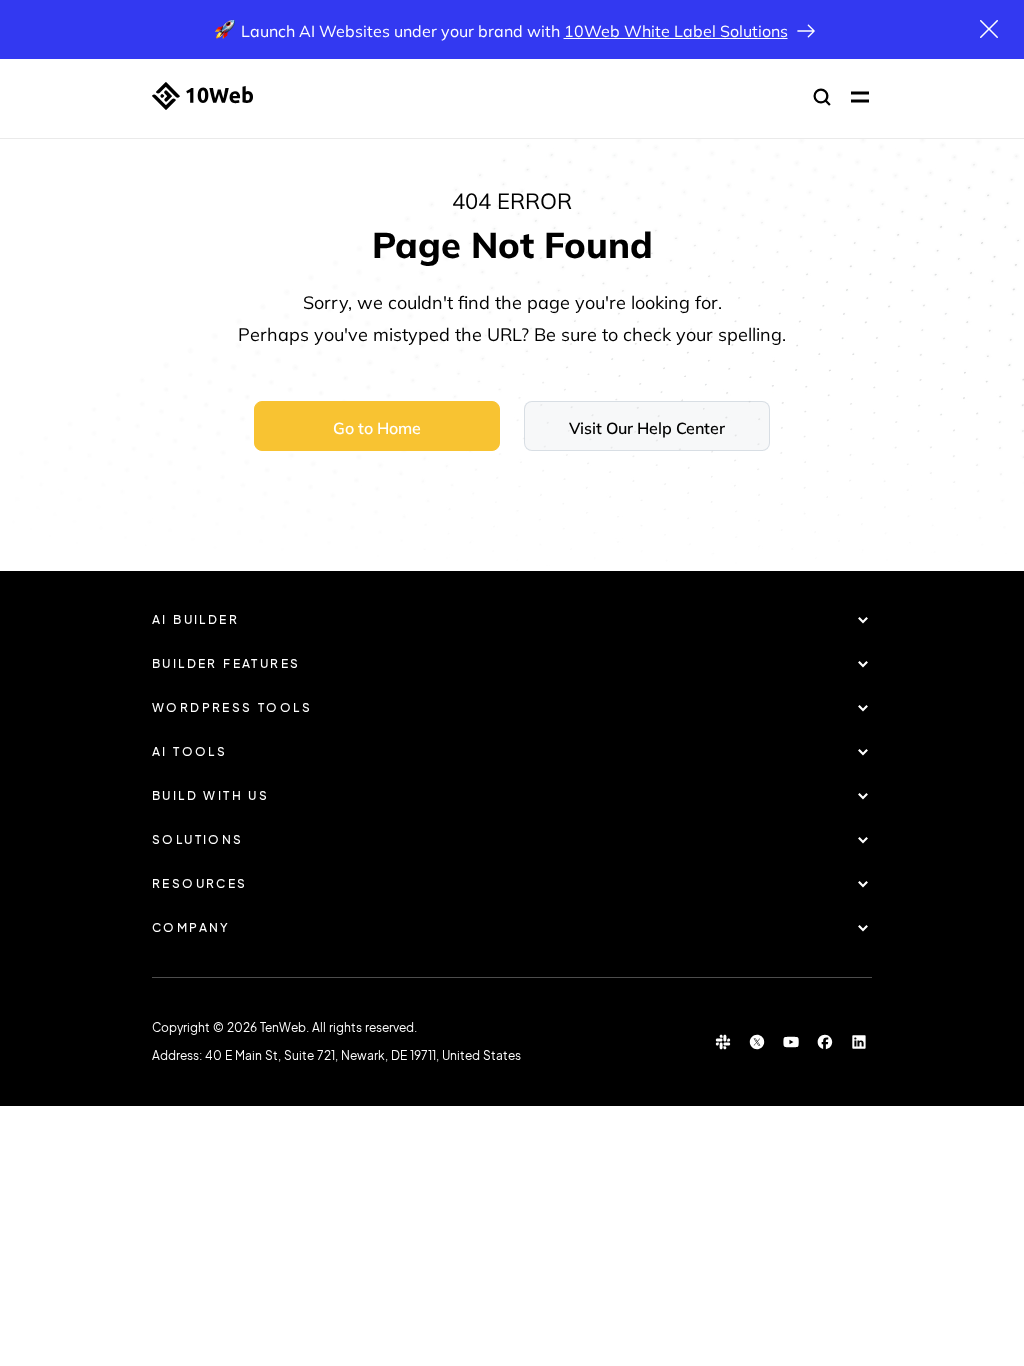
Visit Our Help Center (647, 428)
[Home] (202, 96)
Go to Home (377, 428)
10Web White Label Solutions (676, 31)
